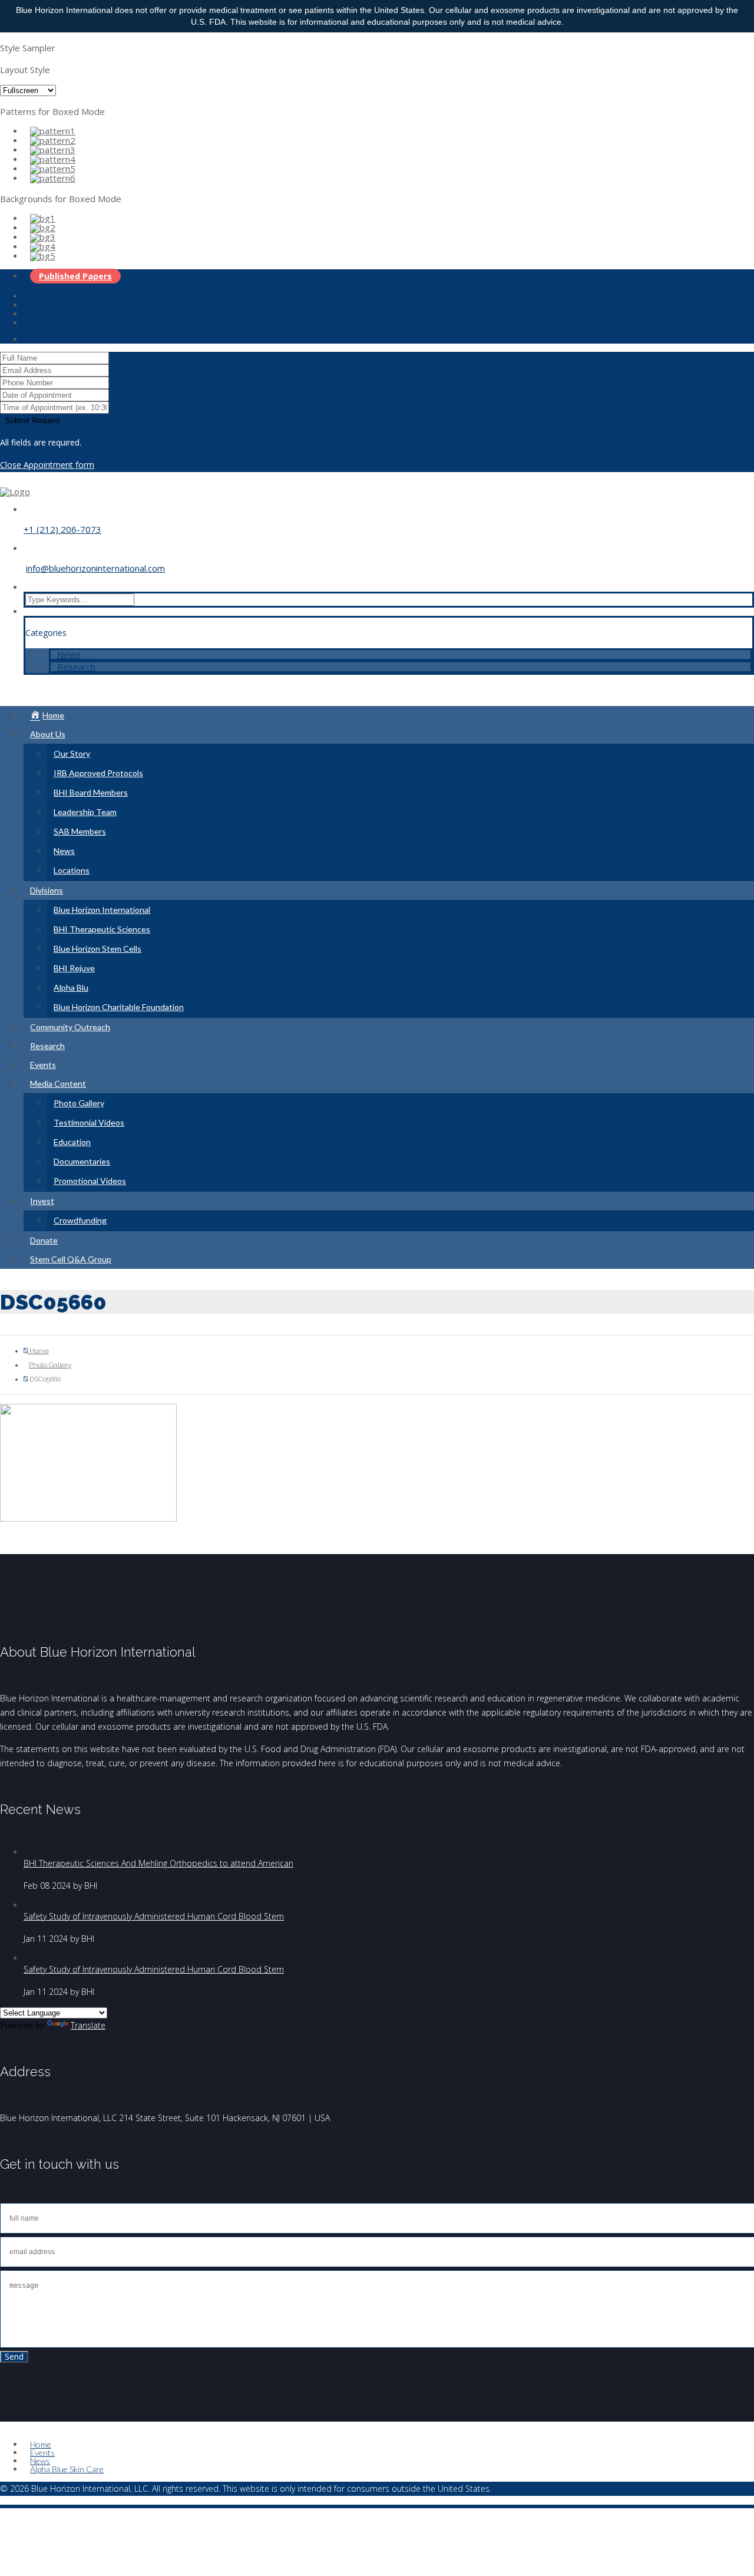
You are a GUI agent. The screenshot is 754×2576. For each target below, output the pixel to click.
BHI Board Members (91, 792)
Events (43, 1065)
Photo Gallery (79, 1103)
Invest (42, 1201)
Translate (88, 2025)
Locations (72, 870)
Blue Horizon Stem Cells (97, 949)
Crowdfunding (80, 1220)
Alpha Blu (71, 987)
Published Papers (75, 276)
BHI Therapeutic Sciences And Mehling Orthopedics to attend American (158, 1863)
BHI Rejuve (74, 968)
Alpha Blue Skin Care (67, 2469)
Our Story (72, 753)
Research (76, 667)
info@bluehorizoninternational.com (95, 568)
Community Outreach (70, 1027)
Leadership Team (85, 812)
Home (38, 1351)
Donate (44, 1240)
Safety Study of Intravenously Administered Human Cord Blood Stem (154, 1916)
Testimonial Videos (89, 1122)
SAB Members (80, 831)
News (69, 654)
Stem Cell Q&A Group (71, 1259)
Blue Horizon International (102, 910)
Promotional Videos (90, 1181)
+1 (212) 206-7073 (62, 529)
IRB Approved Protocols (98, 773)
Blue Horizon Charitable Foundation (119, 1007)
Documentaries (82, 1161)
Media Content (58, 1083)
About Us (48, 734)
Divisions (47, 890)
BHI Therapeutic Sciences (102, 929)
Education (72, 1142)
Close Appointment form (47, 465)
